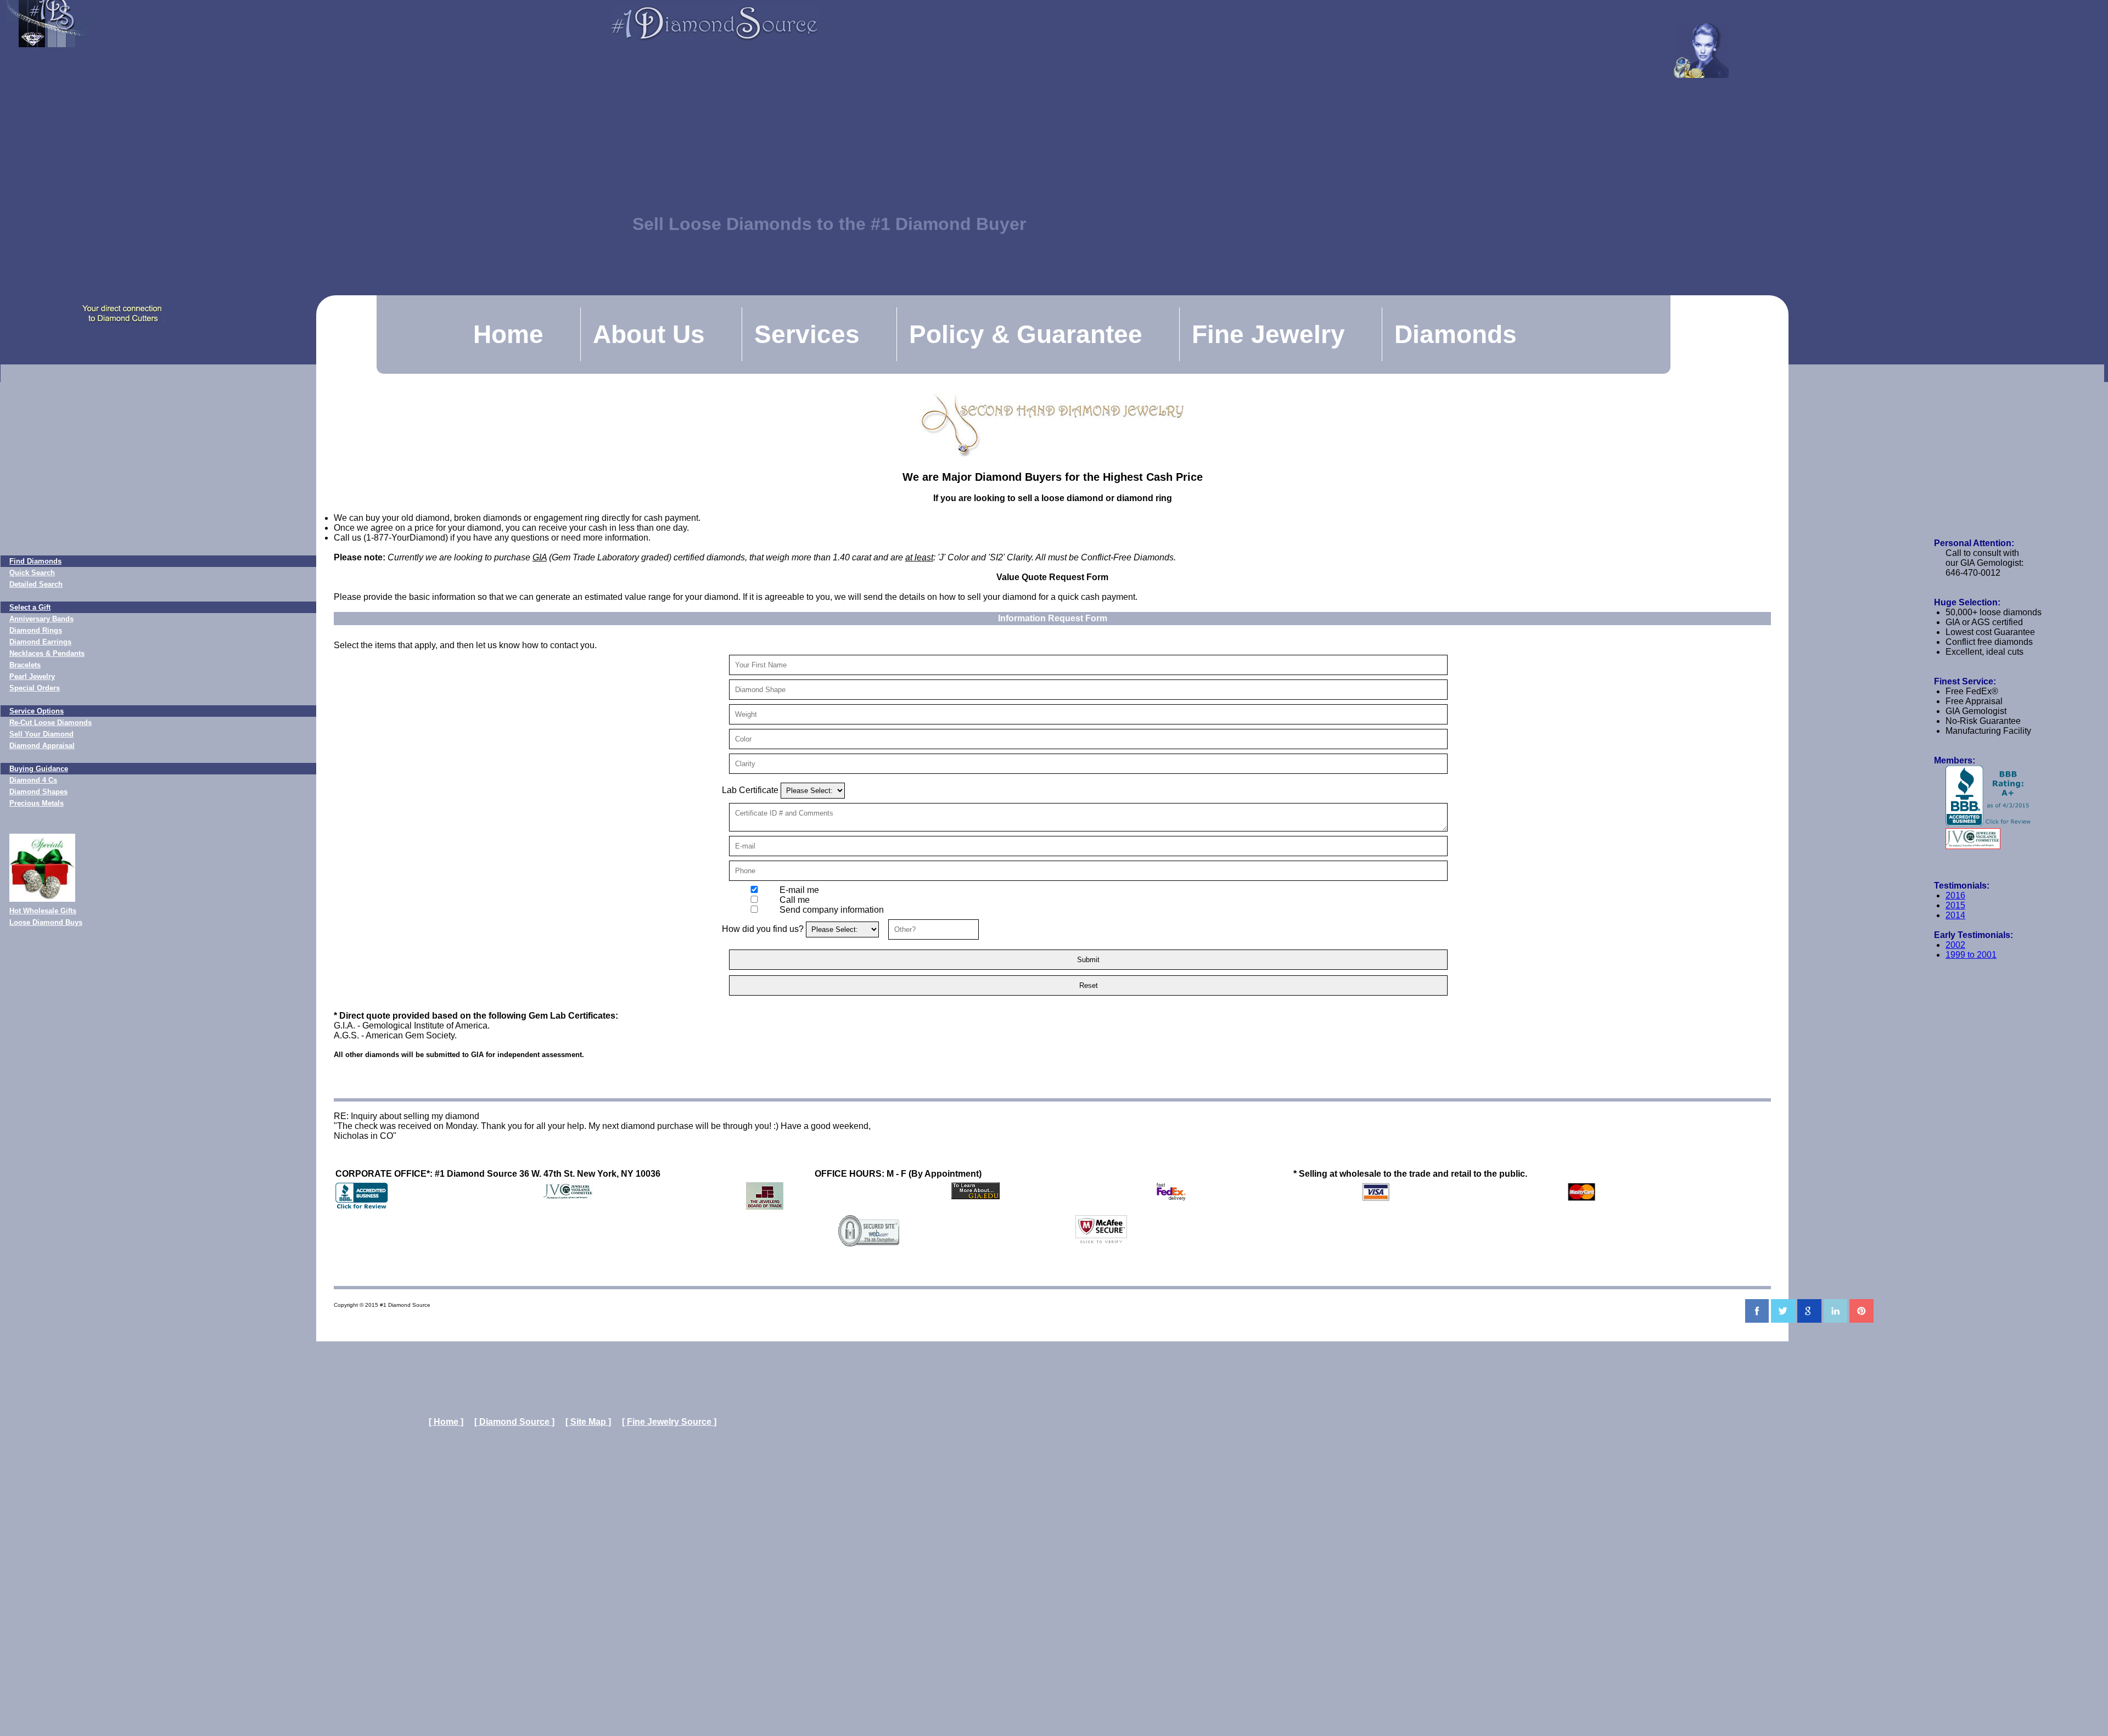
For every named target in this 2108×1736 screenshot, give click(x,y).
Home (508, 334)
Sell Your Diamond (41, 734)
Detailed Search (36, 584)
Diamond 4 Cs (33, 780)
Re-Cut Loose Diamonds (51, 723)
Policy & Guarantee (1026, 334)
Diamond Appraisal (42, 746)
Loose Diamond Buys (46, 922)
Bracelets (25, 665)
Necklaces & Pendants (47, 653)
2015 (1955, 905)
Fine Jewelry (1268, 334)
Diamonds (1456, 334)
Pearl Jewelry (32, 676)
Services (807, 334)
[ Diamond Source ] (514, 1422)
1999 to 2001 (1971, 955)
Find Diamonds (35, 561)
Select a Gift (30, 607)
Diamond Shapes (38, 792)
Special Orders (35, 688)
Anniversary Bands (41, 619)
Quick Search (32, 573)
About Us (649, 334)
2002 (1955, 945)
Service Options (37, 711)
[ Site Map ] (588, 1422)
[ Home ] (446, 1422)
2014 (1955, 915)
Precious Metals (37, 803)
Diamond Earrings (40, 642)
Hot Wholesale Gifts (43, 911)
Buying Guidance (39, 769)
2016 (1955, 895)
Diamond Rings (36, 630)
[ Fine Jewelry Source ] (669, 1422)
